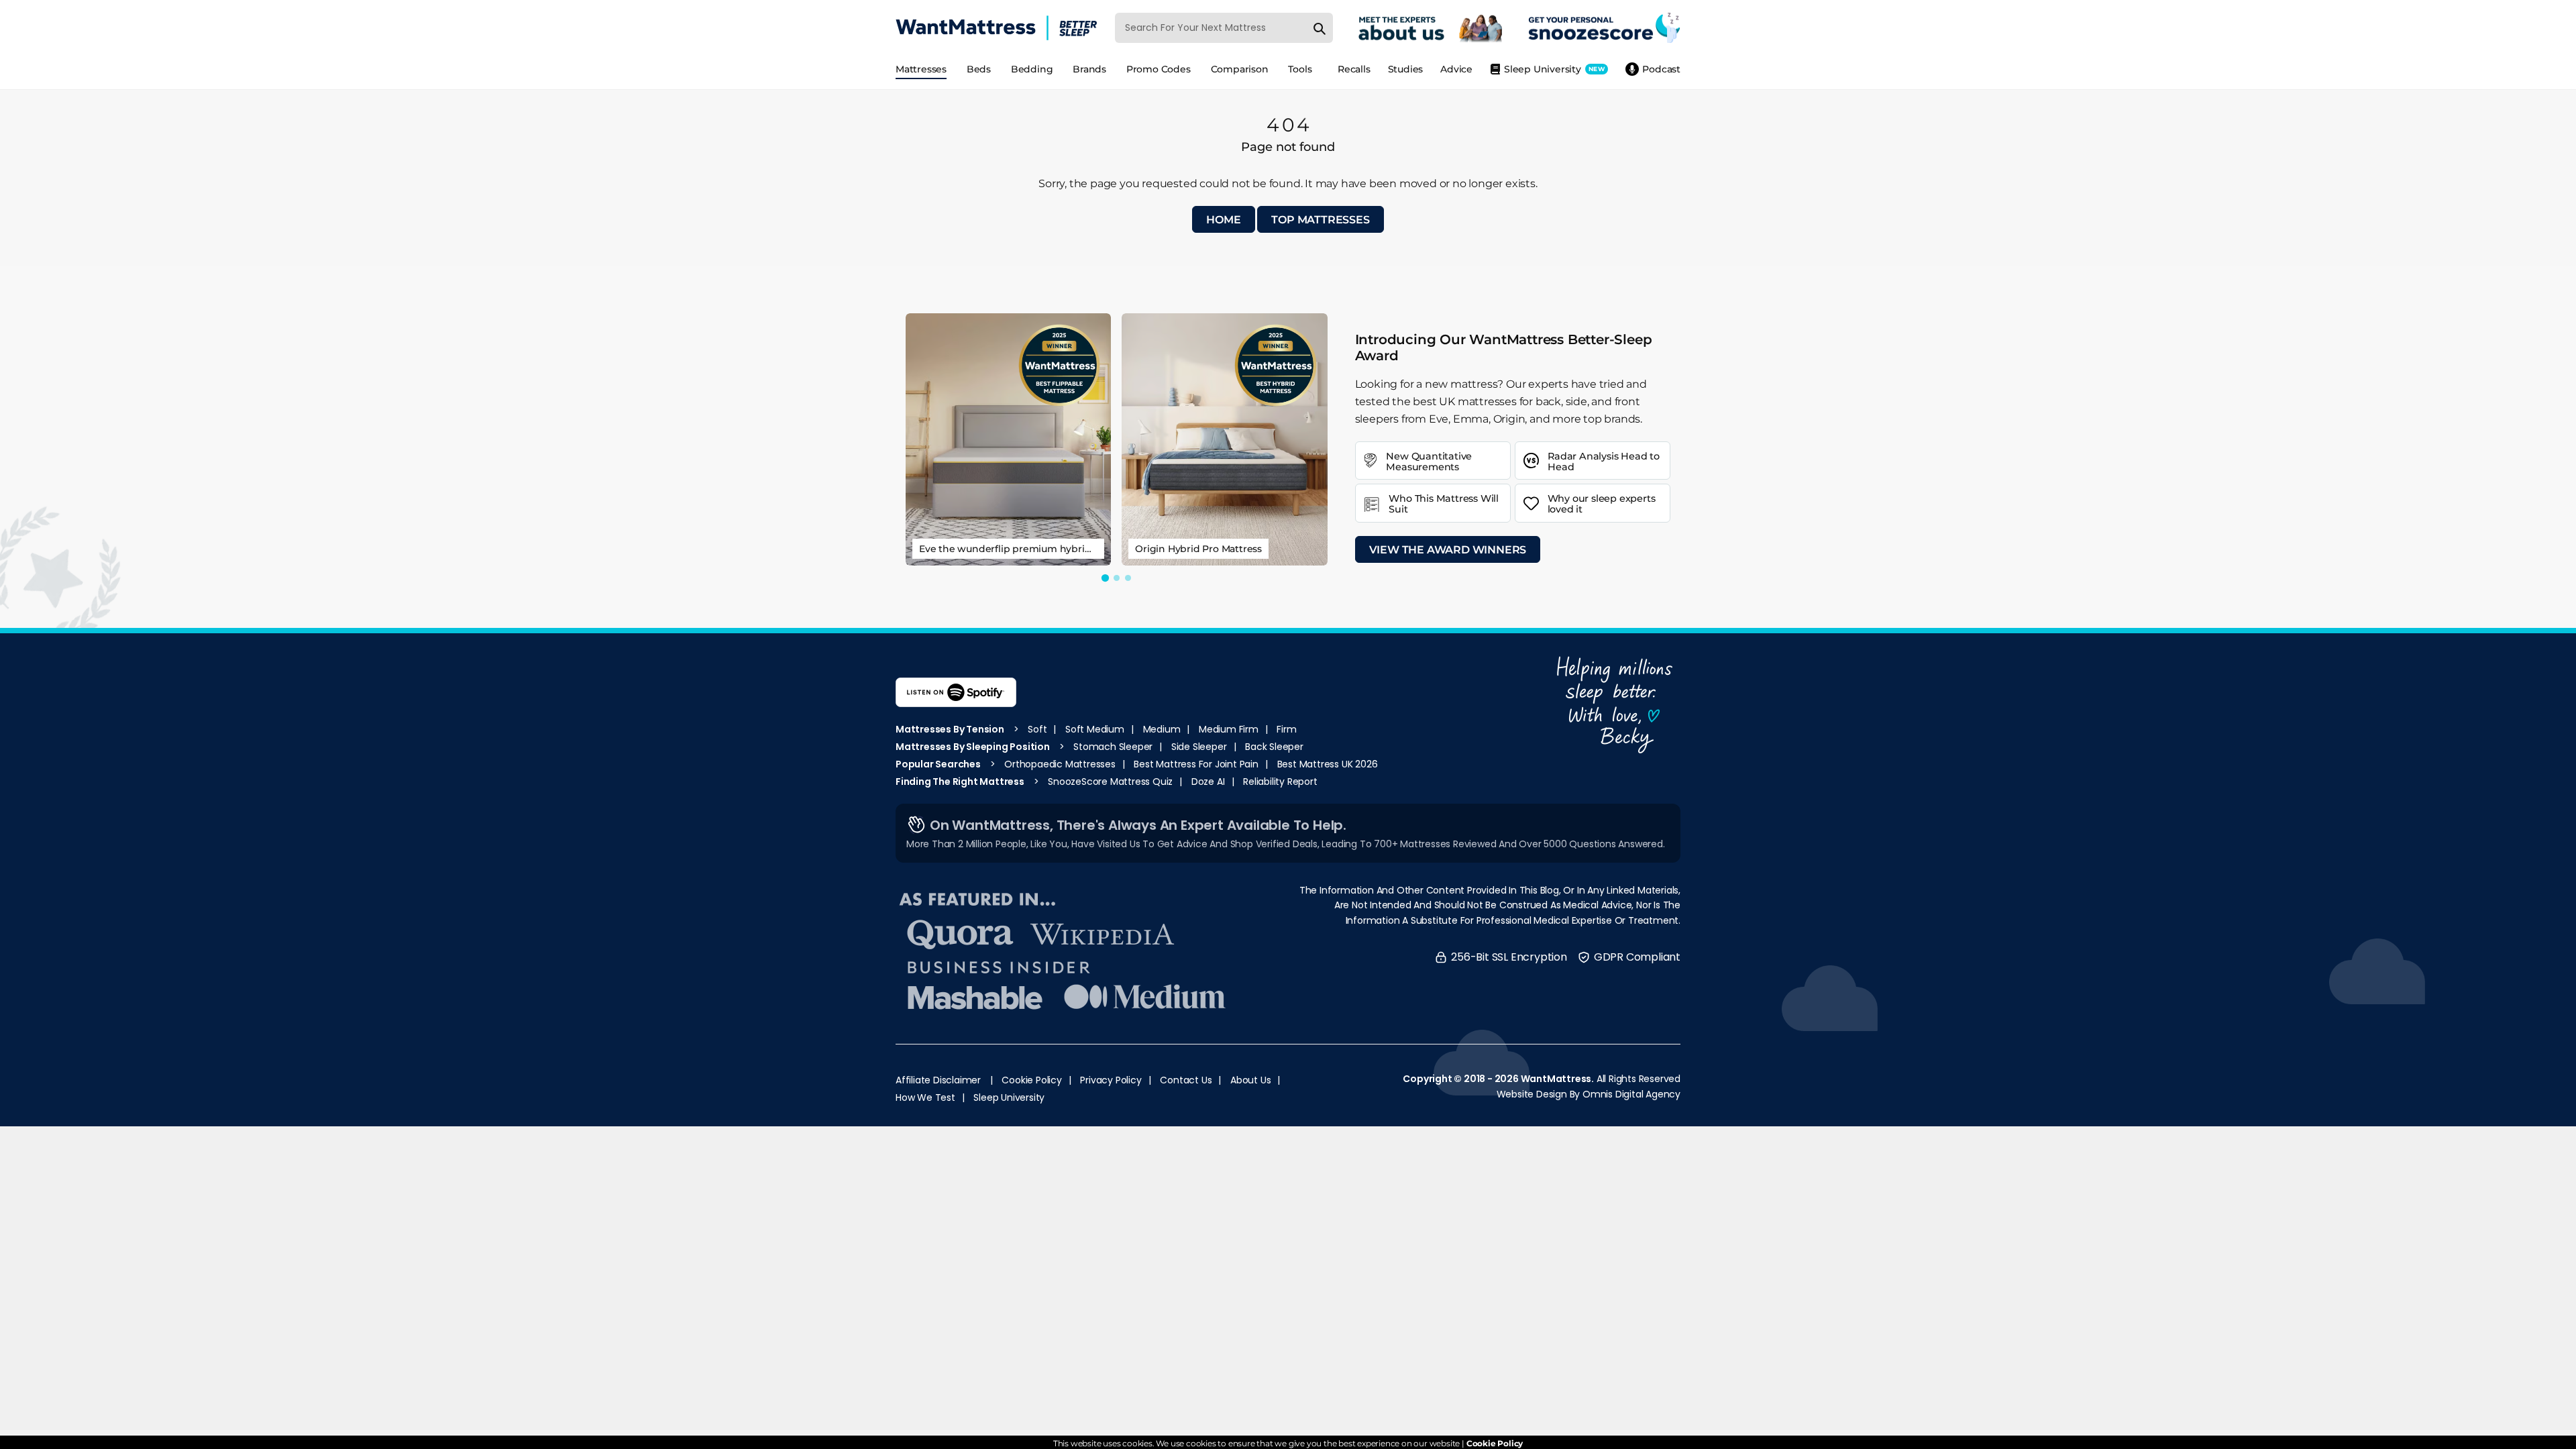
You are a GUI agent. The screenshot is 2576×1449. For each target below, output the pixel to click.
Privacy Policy (1111, 1080)
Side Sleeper (1199, 747)
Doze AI (1208, 782)
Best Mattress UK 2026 (1328, 764)
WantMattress (1556, 1079)
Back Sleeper (1274, 747)
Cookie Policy (1031, 1080)
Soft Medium (1095, 729)
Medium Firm (1229, 729)
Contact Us (1186, 1080)
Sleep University (1009, 1097)
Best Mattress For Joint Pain (1196, 764)
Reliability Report (1280, 782)
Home (1223, 220)
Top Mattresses (1320, 220)
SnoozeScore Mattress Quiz (1110, 782)
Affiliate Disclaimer (938, 1080)
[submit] (1320, 28)
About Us (1250, 1080)
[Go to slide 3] (1128, 578)
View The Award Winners (1448, 550)
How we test (925, 1097)
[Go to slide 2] (1117, 578)
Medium (1162, 729)
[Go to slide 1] (1105, 578)
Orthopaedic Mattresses (1060, 764)
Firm (1286, 729)
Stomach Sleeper (1113, 747)
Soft (1037, 729)
